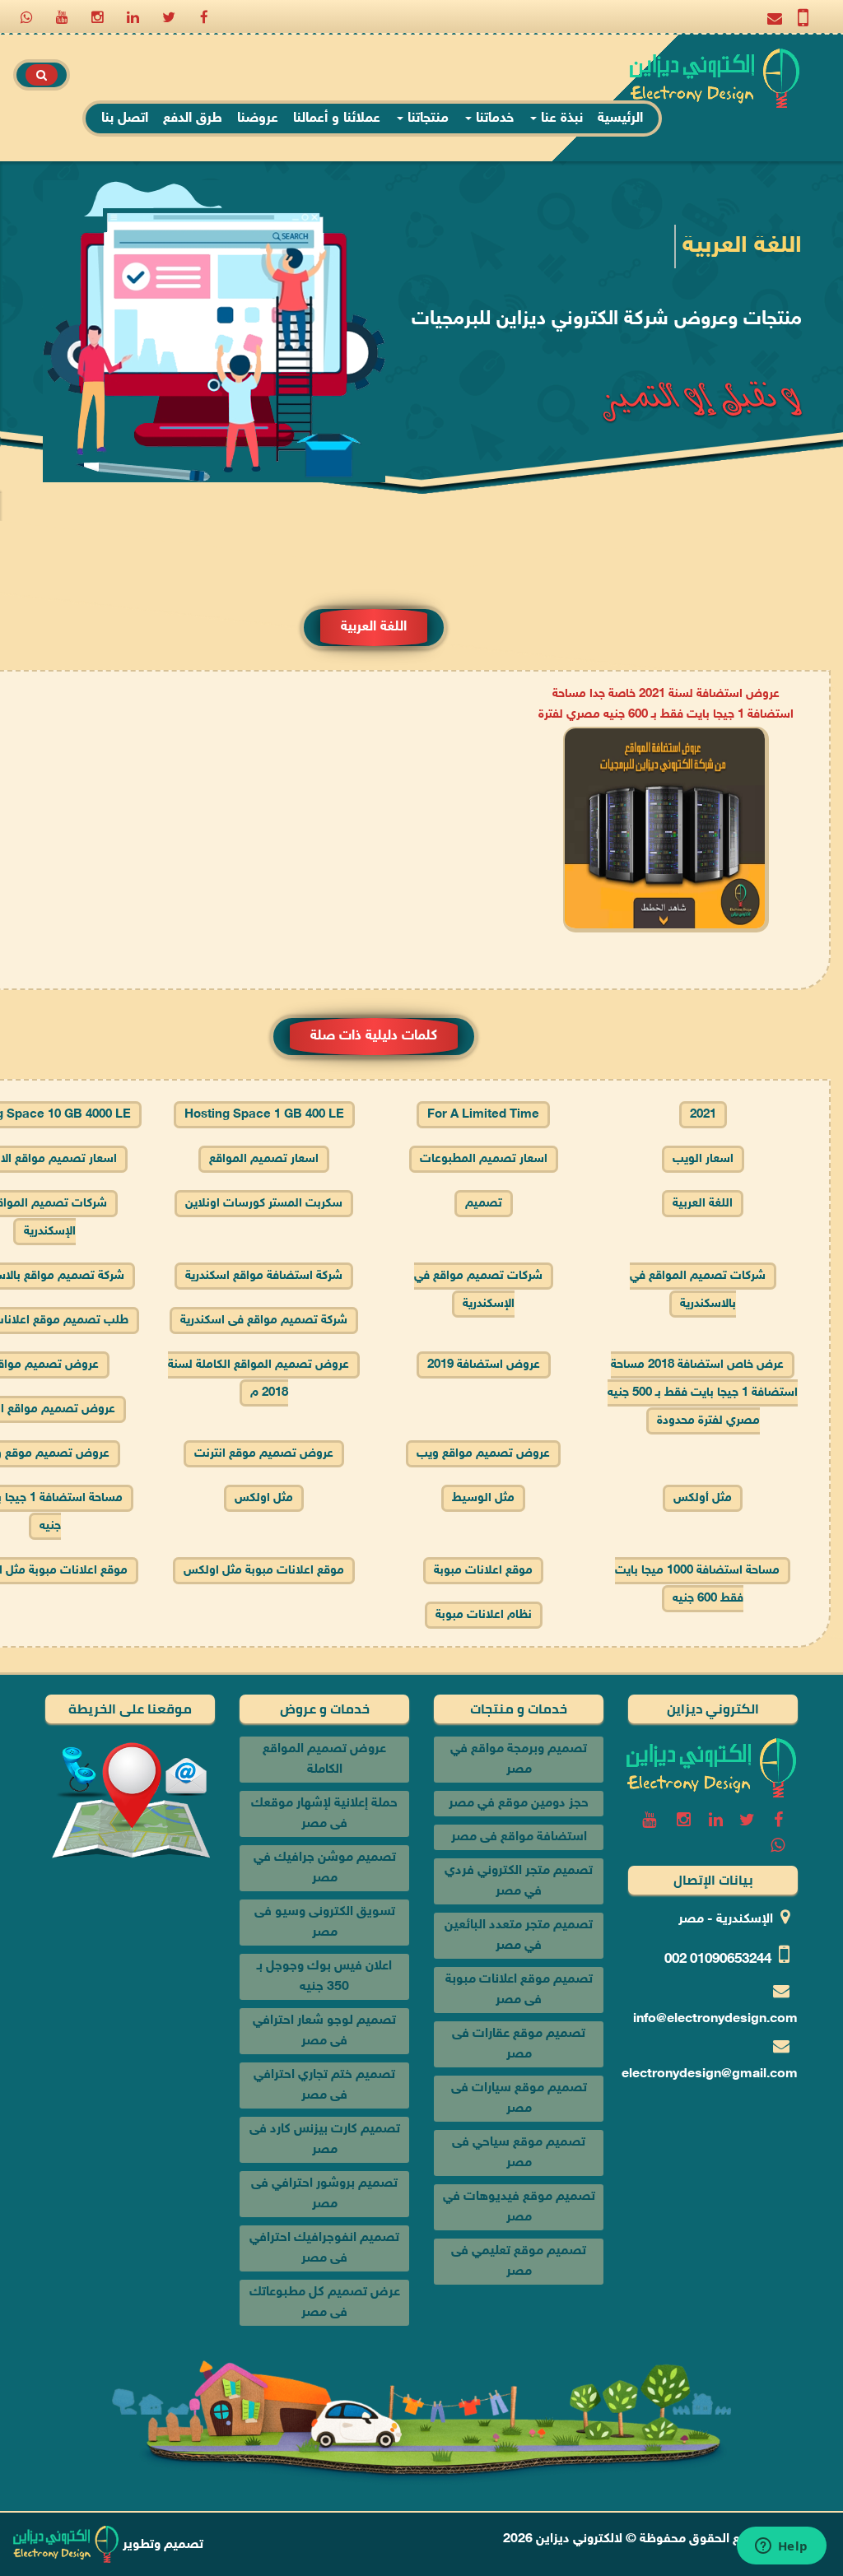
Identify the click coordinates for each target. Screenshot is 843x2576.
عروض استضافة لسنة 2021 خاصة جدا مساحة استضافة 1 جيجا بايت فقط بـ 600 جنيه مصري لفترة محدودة (666, 715)
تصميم (484, 1204)
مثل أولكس (703, 1498)
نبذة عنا (560, 119)
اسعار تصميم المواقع (264, 1159)
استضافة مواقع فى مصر (519, 1837)
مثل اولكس (264, 1498)
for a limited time (483, 1115)
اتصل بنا (125, 119)
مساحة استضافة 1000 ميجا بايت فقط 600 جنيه (697, 1585)
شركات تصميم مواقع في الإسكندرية (478, 1290)
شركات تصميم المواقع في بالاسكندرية (698, 1290)
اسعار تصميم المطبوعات (484, 1159)
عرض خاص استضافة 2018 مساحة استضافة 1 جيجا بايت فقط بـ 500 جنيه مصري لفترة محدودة (703, 1393)
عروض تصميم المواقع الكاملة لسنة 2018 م (258, 1379)
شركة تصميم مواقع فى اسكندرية (264, 1321)
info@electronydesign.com (715, 2019)
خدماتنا (493, 119)
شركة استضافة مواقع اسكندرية (264, 1276)
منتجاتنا (426, 119)
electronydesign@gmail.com (710, 2074)
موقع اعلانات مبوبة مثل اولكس (264, 1571)
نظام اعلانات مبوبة (484, 1615)
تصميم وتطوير (161, 2545)
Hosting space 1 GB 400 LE (264, 1115)
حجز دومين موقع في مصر (519, 1804)
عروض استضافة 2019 (484, 1365)
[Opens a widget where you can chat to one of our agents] (781, 2547)
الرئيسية (620, 119)
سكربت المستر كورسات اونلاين (264, 1204)
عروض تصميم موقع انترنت (264, 1454)
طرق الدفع (193, 119)
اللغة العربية (703, 1204)
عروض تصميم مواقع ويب (483, 1454)
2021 (703, 1115)
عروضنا (258, 119)
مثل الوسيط (483, 1498)
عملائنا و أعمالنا (337, 119)
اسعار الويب (703, 1159)
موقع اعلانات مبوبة (483, 1571)
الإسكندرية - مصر (726, 1920)
